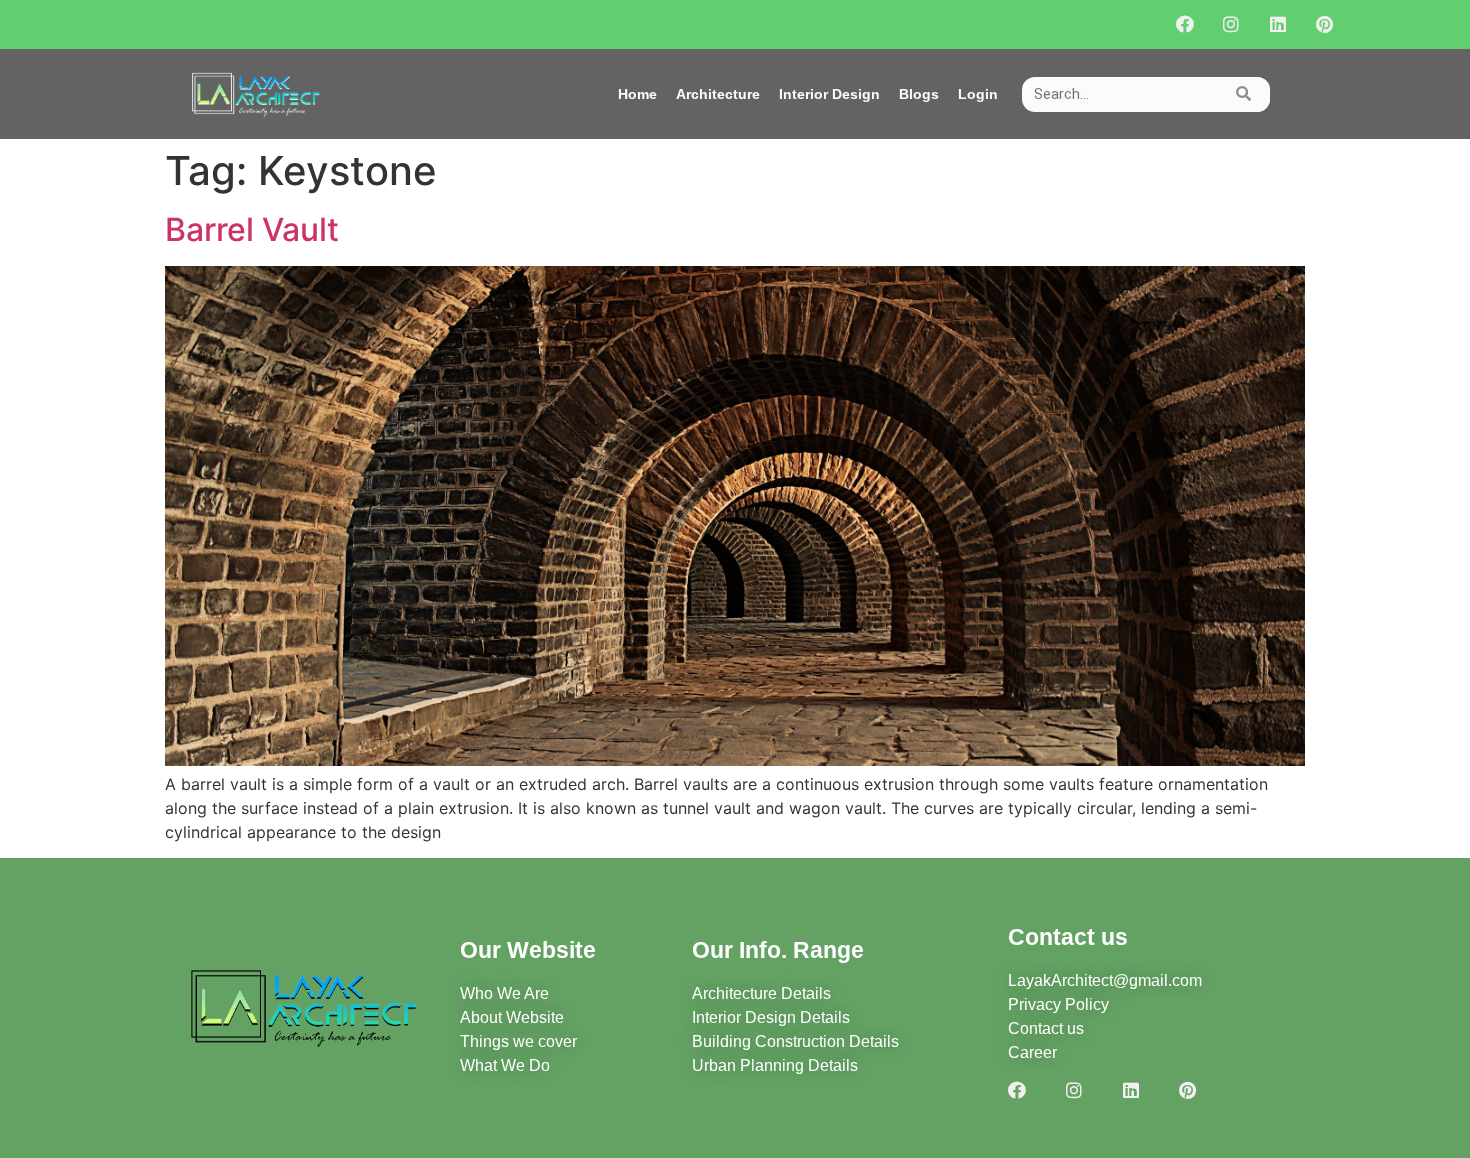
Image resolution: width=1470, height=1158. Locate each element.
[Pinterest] (1324, 24)
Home (637, 94)
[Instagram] (1231, 24)
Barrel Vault (252, 229)
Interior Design (829, 94)
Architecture (718, 94)
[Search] (1243, 94)
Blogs (919, 94)
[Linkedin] (1277, 24)
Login (978, 94)
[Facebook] (1184, 24)
